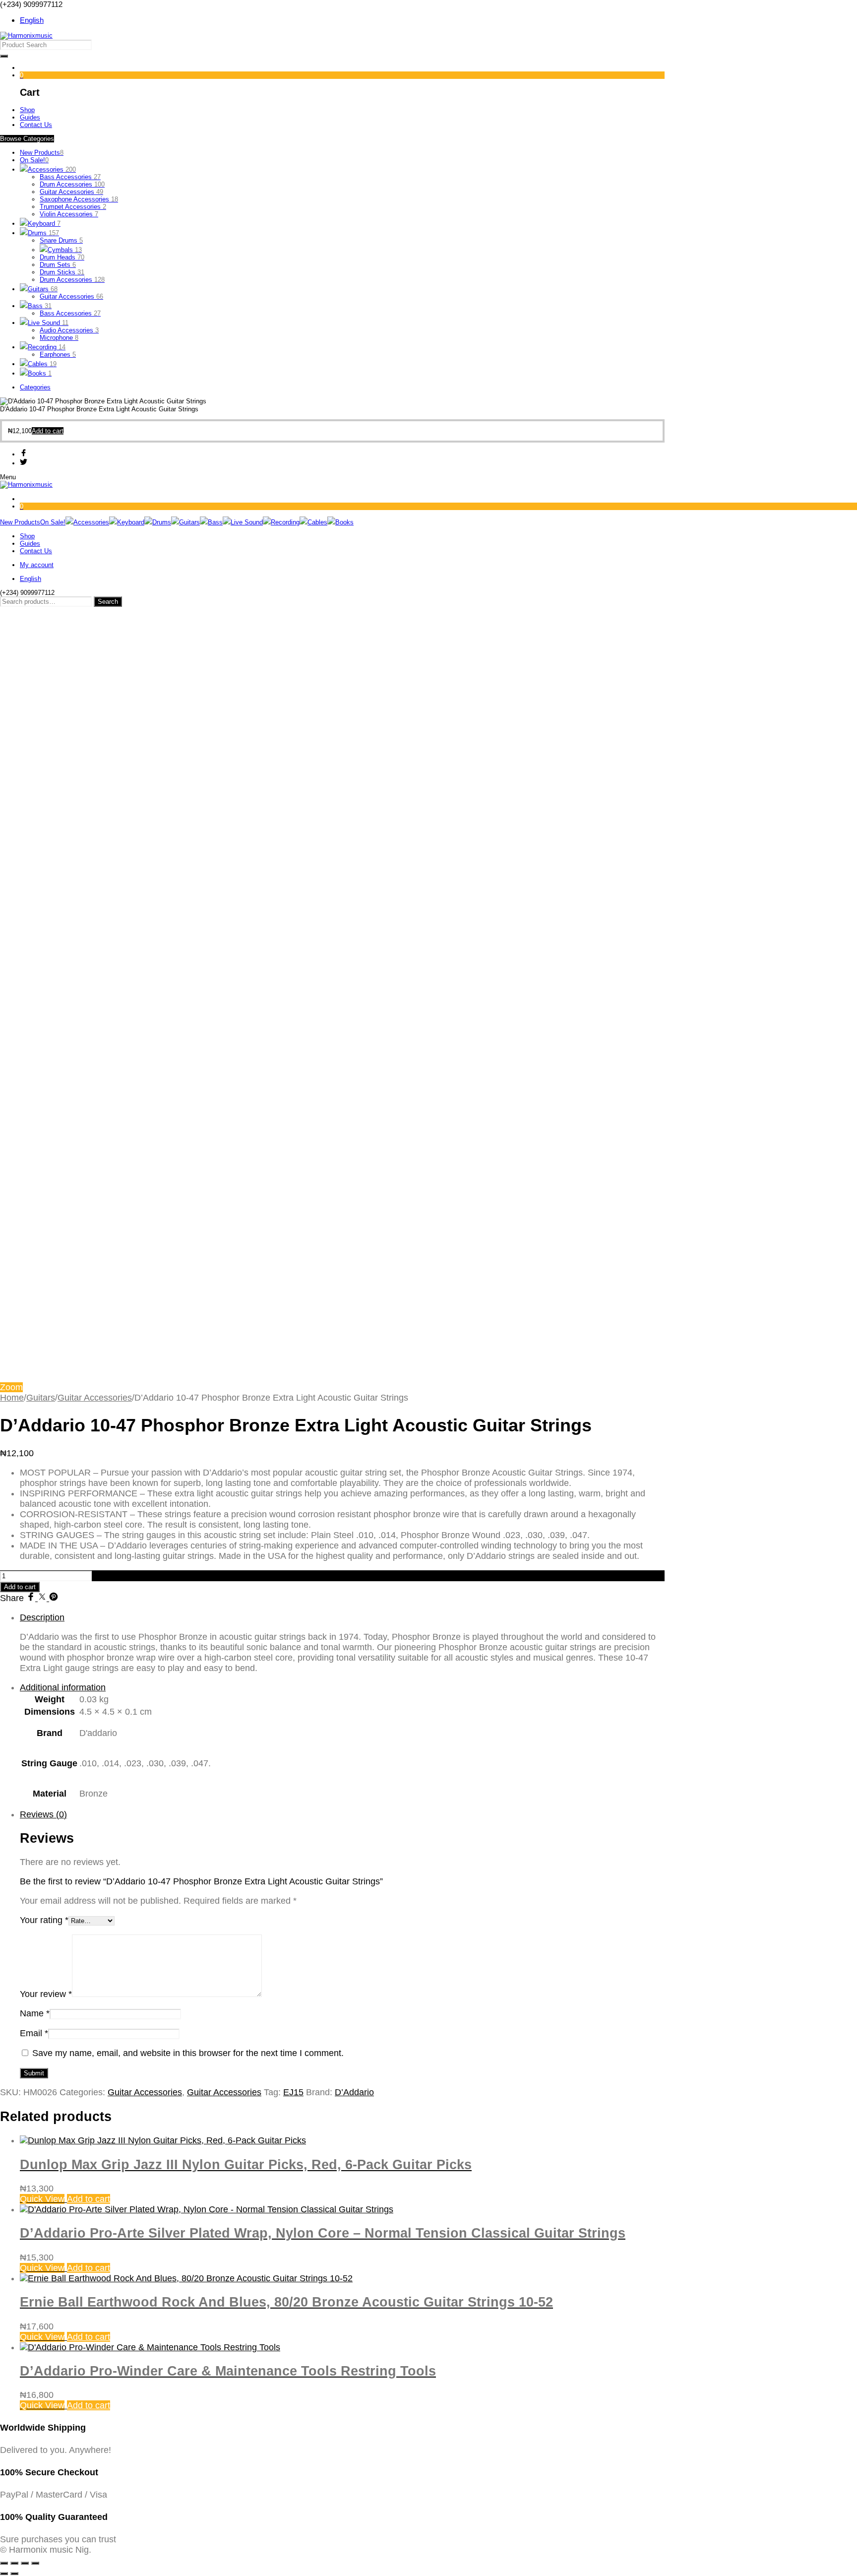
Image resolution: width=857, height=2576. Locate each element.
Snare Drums (61, 240)
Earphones (58, 354)
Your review (46, 1994)
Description (42, 1617)
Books (40, 373)
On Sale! (34, 160)
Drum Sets (58, 265)
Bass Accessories (70, 177)
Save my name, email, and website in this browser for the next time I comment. (188, 2053)
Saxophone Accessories (79, 199)
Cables (42, 364)
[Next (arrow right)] (14, 2574)
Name (35, 2013)
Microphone (59, 338)
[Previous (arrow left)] (4, 2574)
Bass (40, 306)
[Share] (25, 2563)
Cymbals (65, 250)
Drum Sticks (62, 272)
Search (108, 602)
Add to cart (20, 1587)
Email (34, 2033)
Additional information (63, 1687)
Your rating (44, 1920)
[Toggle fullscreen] (14, 2563)
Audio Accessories (69, 330)
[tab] (342, 1643)
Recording (47, 347)
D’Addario (354, 2092)
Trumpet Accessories (73, 207)
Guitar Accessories (71, 192)
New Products (42, 153)
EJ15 (293, 2092)
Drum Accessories (72, 184)
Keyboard (44, 224)
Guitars (43, 289)
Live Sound (48, 323)
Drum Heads (62, 257)
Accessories (52, 169)
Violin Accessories (69, 214)
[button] (48, 431)
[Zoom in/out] (4, 2563)
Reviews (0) (43, 1814)
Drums (43, 233)
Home (12, 1398)
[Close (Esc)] (35, 2563)
